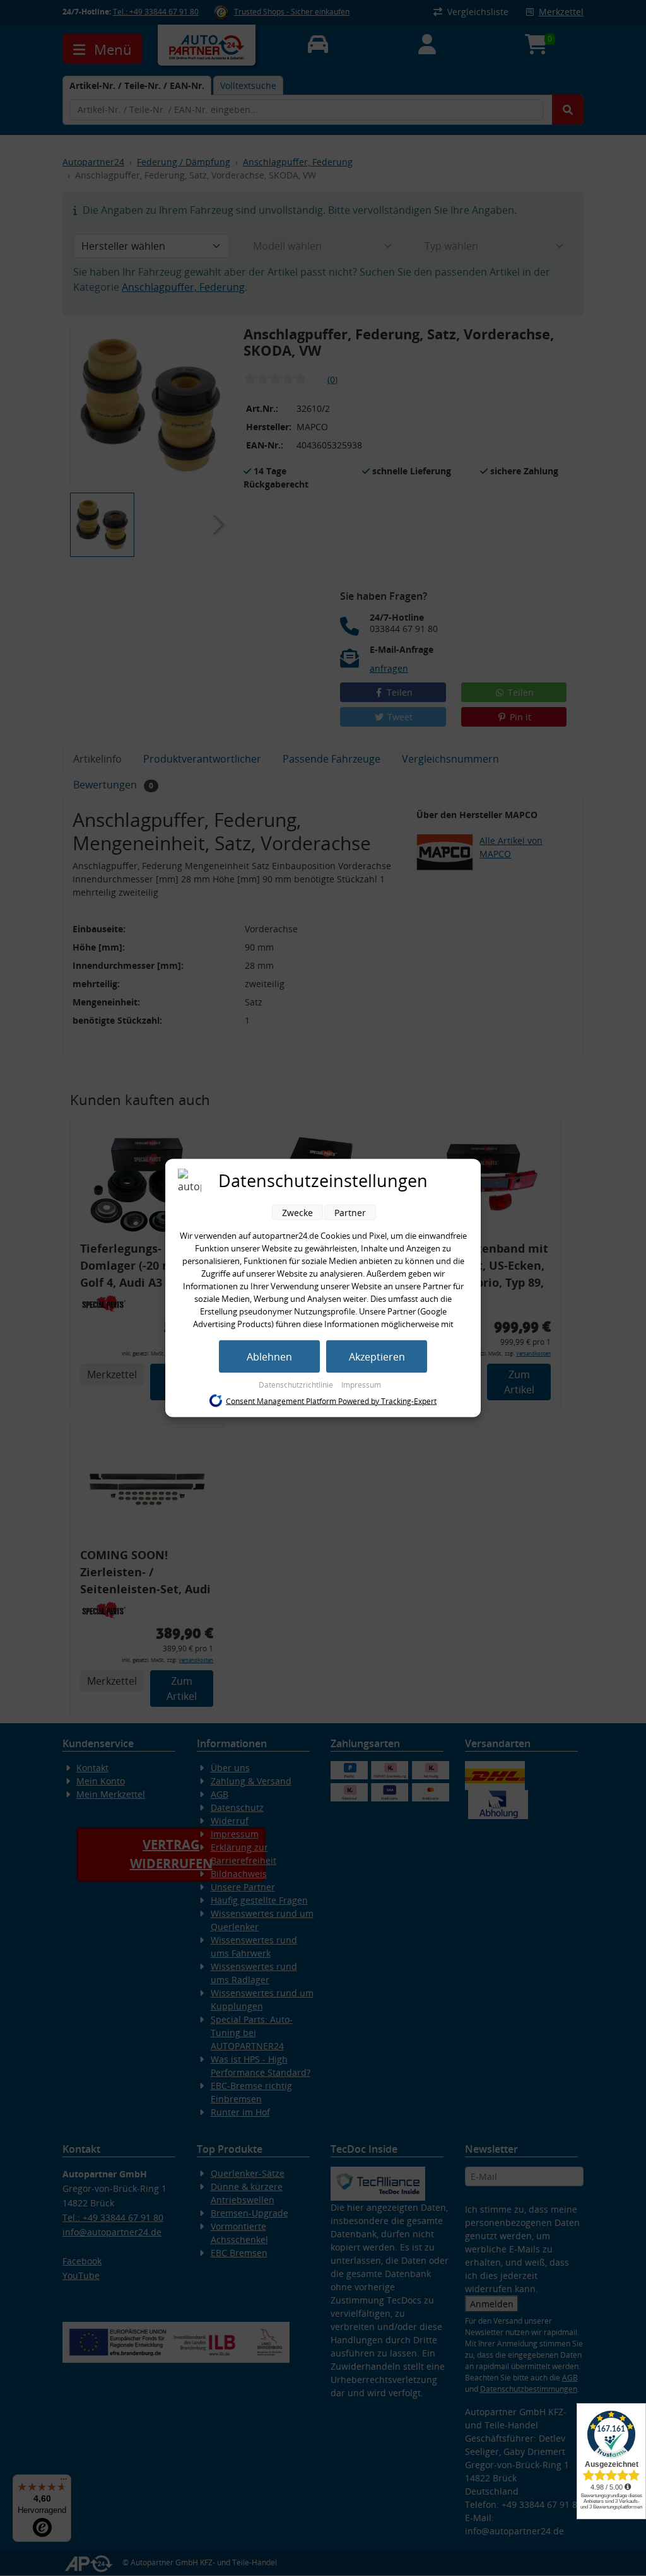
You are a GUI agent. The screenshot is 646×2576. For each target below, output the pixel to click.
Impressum (361, 1385)
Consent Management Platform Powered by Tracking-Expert (331, 1401)
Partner (350, 1213)
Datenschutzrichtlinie (297, 1385)
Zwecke (297, 1213)
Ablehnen (269, 1357)
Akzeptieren (377, 1357)
